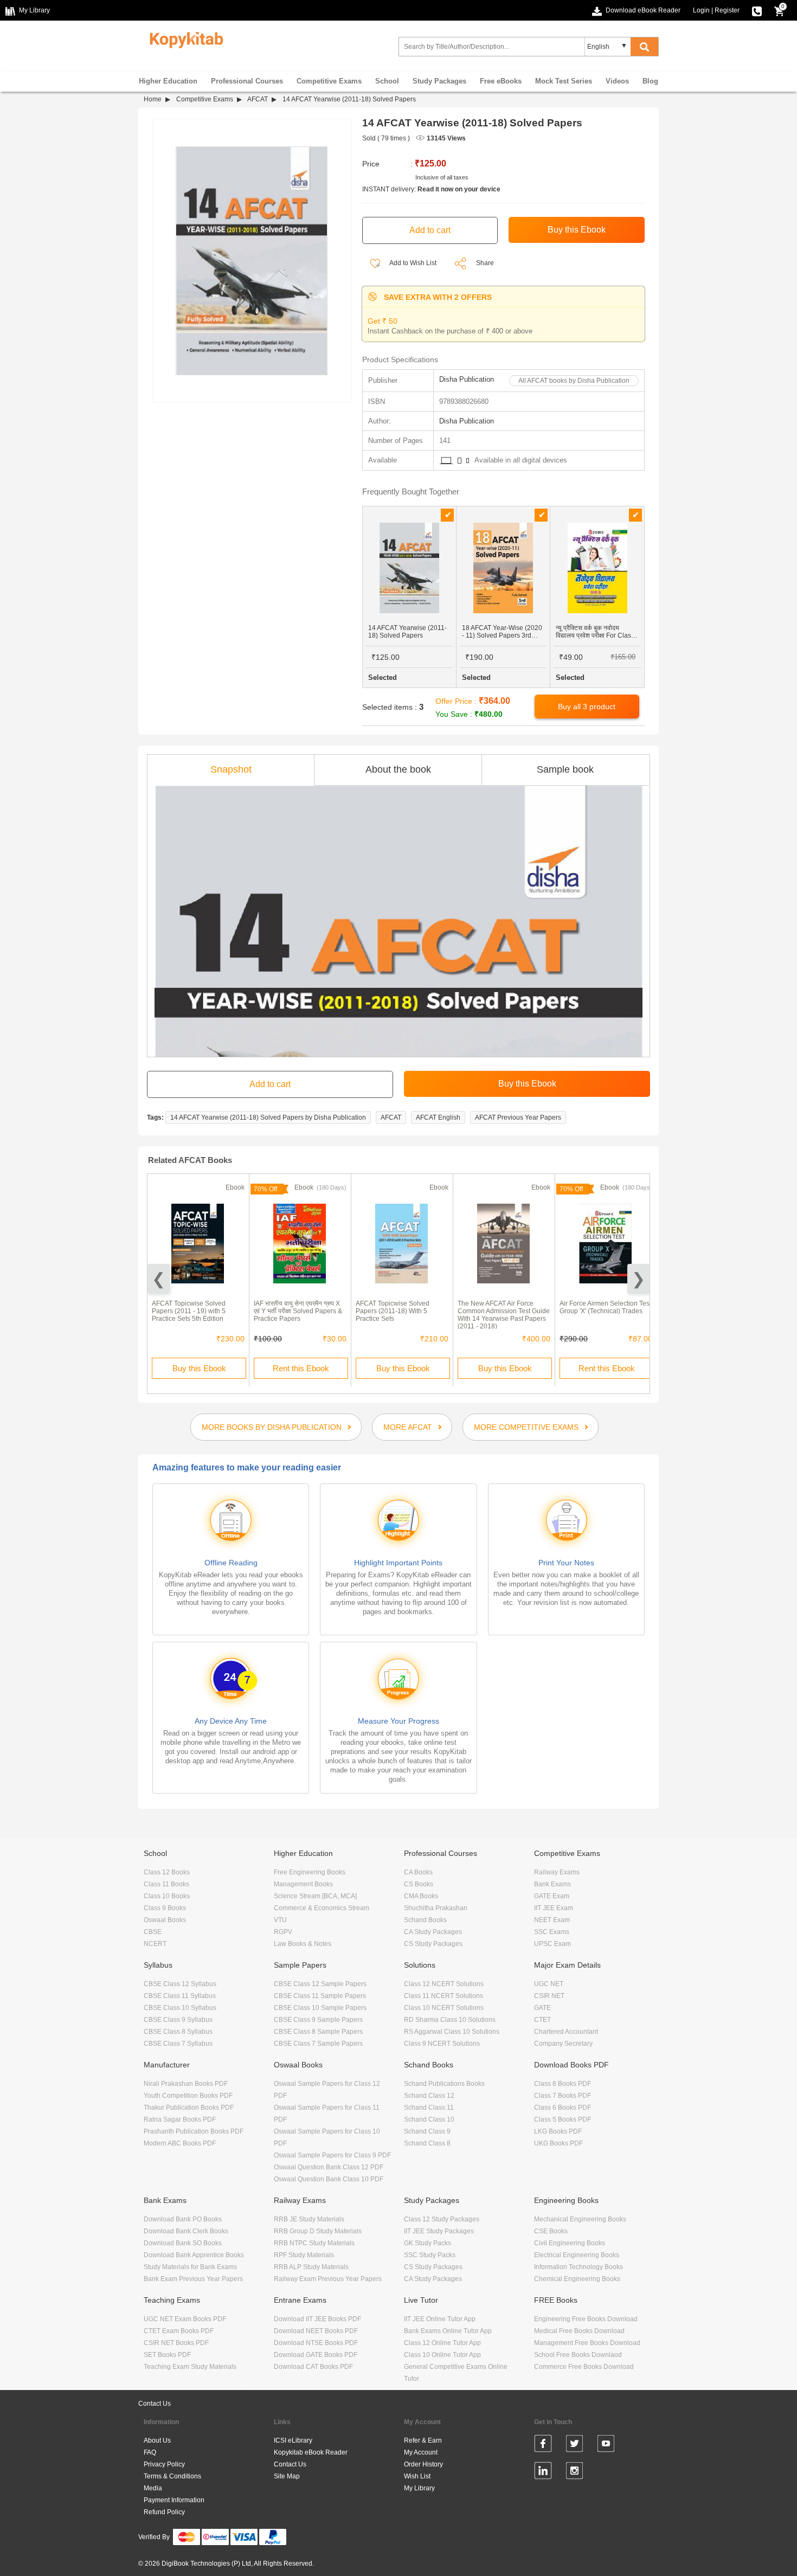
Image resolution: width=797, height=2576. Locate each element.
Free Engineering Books (310, 1872)
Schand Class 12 (429, 2096)
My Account (421, 2452)
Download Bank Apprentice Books (194, 2255)
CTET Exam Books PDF (179, 2331)
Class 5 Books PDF (563, 2119)
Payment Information (174, 2500)
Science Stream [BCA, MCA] (315, 1896)
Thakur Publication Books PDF (189, 2108)
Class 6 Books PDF (563, 2108)
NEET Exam (552, 1920)
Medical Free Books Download (579, 2331)
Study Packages (439, 81)
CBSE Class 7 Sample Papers (318, 2044)
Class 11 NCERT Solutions (444, 1996)
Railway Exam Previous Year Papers (328, 2279)
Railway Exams (557, 1872)
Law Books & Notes (303, 1944)
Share (485, 263)
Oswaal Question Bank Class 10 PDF (329, 2179)
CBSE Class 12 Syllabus (180, 1984)
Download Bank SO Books (183, 2243)
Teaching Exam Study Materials (190, 2367)
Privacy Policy (164, 2464)
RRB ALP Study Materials (311, 2267)
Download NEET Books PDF (316, 2331)
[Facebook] (543, 2445)
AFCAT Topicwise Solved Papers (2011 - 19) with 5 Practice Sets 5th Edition (189, 1311)
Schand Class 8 (427, 2143)
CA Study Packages (433, 1932)
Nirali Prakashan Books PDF (186, 2084)
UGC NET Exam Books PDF (185, 2319)
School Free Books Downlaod (578, 2355)
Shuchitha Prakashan (436, 1908)
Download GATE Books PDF (316, 2355)
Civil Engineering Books (570, 2243)
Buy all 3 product (587, 706)
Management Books (303, 1884)
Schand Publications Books (444, 2084)
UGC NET (549, 1984)
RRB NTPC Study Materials (314, 2243)
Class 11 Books (166, 1884)
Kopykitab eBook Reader (311, 2452)
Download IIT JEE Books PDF (317, 2319)
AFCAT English (438, 1117)
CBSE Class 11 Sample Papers (320, 1996)
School (387, 81)
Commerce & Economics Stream (322, 1908)
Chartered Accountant (566, 2032)
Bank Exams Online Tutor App (448, 2331)
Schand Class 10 (429, 2119)
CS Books (419, 1884)
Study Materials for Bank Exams (190, 2267)
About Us (157, 2440)
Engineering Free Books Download (586, 2319)
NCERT (155, 1944)
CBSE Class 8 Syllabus (178, 2032)
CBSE (153, 1932)
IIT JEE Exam (554, 1908)
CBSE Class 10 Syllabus (180, 2008)
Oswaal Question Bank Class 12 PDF (329, 2167)
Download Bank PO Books (183, 2219)
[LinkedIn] (543, 2472)
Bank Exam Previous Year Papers (193, 2279)
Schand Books (425, 1920)
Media (153, 2488)
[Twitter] (574, 2445)
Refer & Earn (423, 2440)
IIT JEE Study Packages (439, 2231)
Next (638, 1279)
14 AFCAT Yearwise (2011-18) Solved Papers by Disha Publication (268, 1117)
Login (701, 10)
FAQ (150, 2452)
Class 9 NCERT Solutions (442, 2044)
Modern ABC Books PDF (180, 2143)
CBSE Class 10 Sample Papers (320, 2008)
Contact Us (155, 2404)
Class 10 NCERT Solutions (444, 2008)
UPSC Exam (552, 1944)
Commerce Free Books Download (584, 2367)
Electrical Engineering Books (577, 2255)
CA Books (418, 1872)
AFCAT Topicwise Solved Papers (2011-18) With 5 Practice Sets (393, 1311)
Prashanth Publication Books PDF (194, 2131)
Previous (159, 1279)
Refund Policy (164, 2512)
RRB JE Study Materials (309, 2219)
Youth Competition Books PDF (188, 2096)
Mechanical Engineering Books (580, 2219)
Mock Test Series (564, 81)
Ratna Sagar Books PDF (180, 2119)
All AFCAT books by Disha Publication (574, 381)
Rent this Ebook (301, 1368)
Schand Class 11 (429, 2108)
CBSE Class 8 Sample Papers (318, 2032)
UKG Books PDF (558, 2143)
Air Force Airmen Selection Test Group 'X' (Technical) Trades (605, 1307)
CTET (542, 2020)
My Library (419, 2488)
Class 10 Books (167, 1896)
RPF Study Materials (304, 2255)
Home (153, 99)
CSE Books (551, 2231)
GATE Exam (552, 1896)
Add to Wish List (412, 263)
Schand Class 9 (427, 2131)
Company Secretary (563, 2044)
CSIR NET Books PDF (176, 2343)
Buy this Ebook (199, 1368)
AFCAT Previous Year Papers (518, 1117)
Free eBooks (501, 81)
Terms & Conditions (172, 2476)
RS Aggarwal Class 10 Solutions (452, 2032)
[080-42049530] (757, 10)
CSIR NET (549, 1996)
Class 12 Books (167, 1872)
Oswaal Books (165, 1920)
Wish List (417, 2476)
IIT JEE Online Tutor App (440, 2319)
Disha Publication (467, 379)
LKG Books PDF (558, 2131)
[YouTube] (606, 2445)
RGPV (283, 1932)
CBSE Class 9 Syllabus (178, 2020)
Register (727, 10)
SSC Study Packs (430, 2255)
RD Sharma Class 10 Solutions (450, 2020)
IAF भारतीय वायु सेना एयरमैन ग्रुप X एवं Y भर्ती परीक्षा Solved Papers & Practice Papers (298, 1311)
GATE (542, 2008)
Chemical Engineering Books (577, 2279)
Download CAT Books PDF (313, 2367)
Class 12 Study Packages (442, 2219)
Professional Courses (247, 81)
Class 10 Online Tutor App (442, 2355)
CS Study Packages (433, 1944)
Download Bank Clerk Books (186, 2231)
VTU (280, 1920)
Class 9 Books (165, 1908)
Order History (423, 2464)
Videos (617, 81)
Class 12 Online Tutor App (442, 2343)
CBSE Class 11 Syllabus (180, 1996)
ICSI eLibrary (293, 2440)
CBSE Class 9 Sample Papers (318, 2020)
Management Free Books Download (587, 2343)
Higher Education (168, 81)
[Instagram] (574, 2472)
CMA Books (421, 1896)
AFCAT (258, 99)
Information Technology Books (579, 2267)
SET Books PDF (167, 2355)
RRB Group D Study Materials (318, 2231)
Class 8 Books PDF (563, 2084)
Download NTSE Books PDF (316, 2343)
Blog (650, 81)
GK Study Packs (428, 2243)
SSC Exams (552, 1932)
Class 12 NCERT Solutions (444, 1984)
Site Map (287, 2476)
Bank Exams (552, 1884)
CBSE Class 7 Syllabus (178, 2044)
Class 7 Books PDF (563, 2096)
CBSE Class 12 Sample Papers (320, 1984)
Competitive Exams (329, 81)
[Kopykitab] (184, 38)
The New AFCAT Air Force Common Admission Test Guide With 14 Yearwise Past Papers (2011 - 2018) (504, 1315)
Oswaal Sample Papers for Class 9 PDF (332, 2155)
